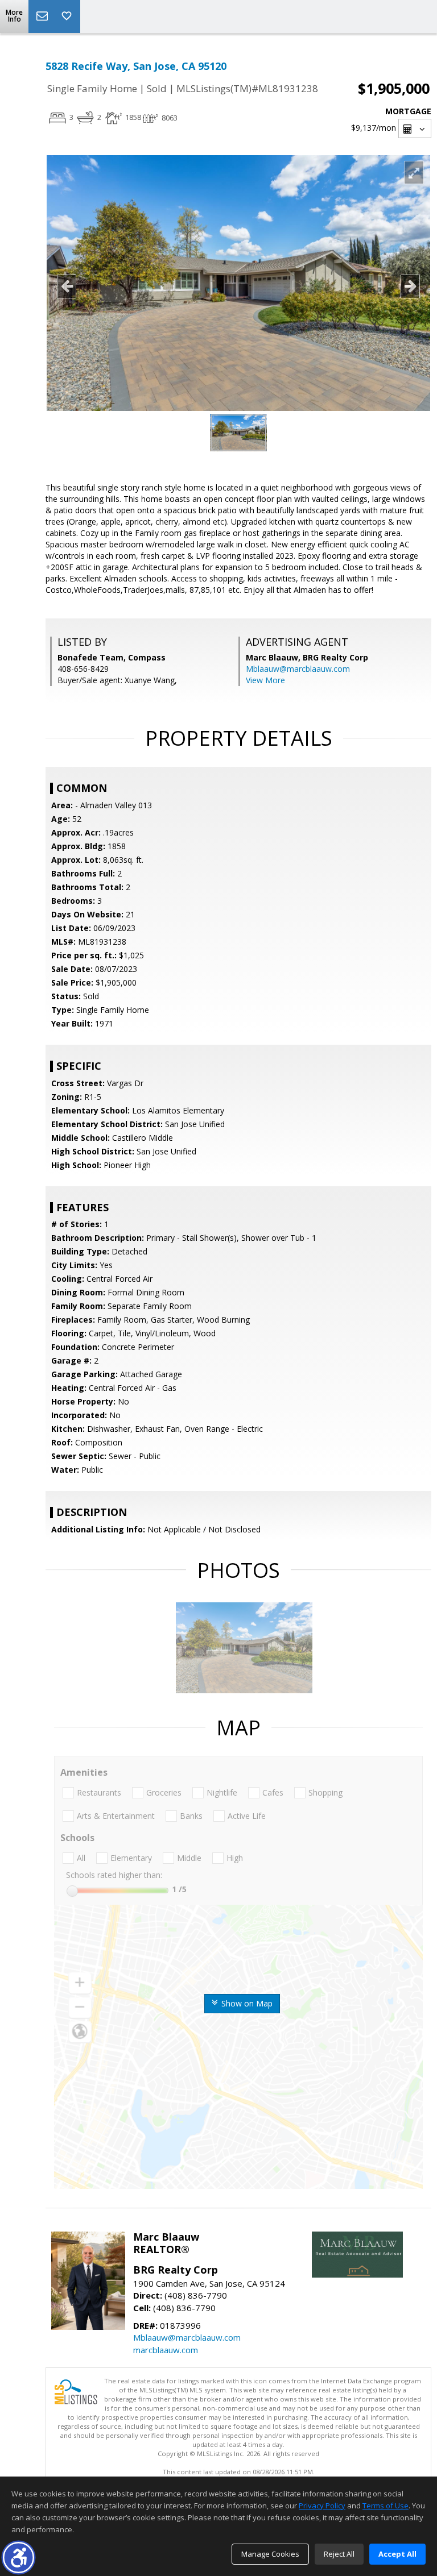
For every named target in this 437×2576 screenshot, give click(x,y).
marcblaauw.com (166, 2350)
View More (265, 680)
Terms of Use (386, 2506)
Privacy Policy (322, 2506)
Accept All (397, 2554)
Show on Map (246, 2003)
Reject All (339, 2554)
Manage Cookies (270, 2554)
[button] (18, 2558)
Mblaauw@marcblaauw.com (298, 669)
